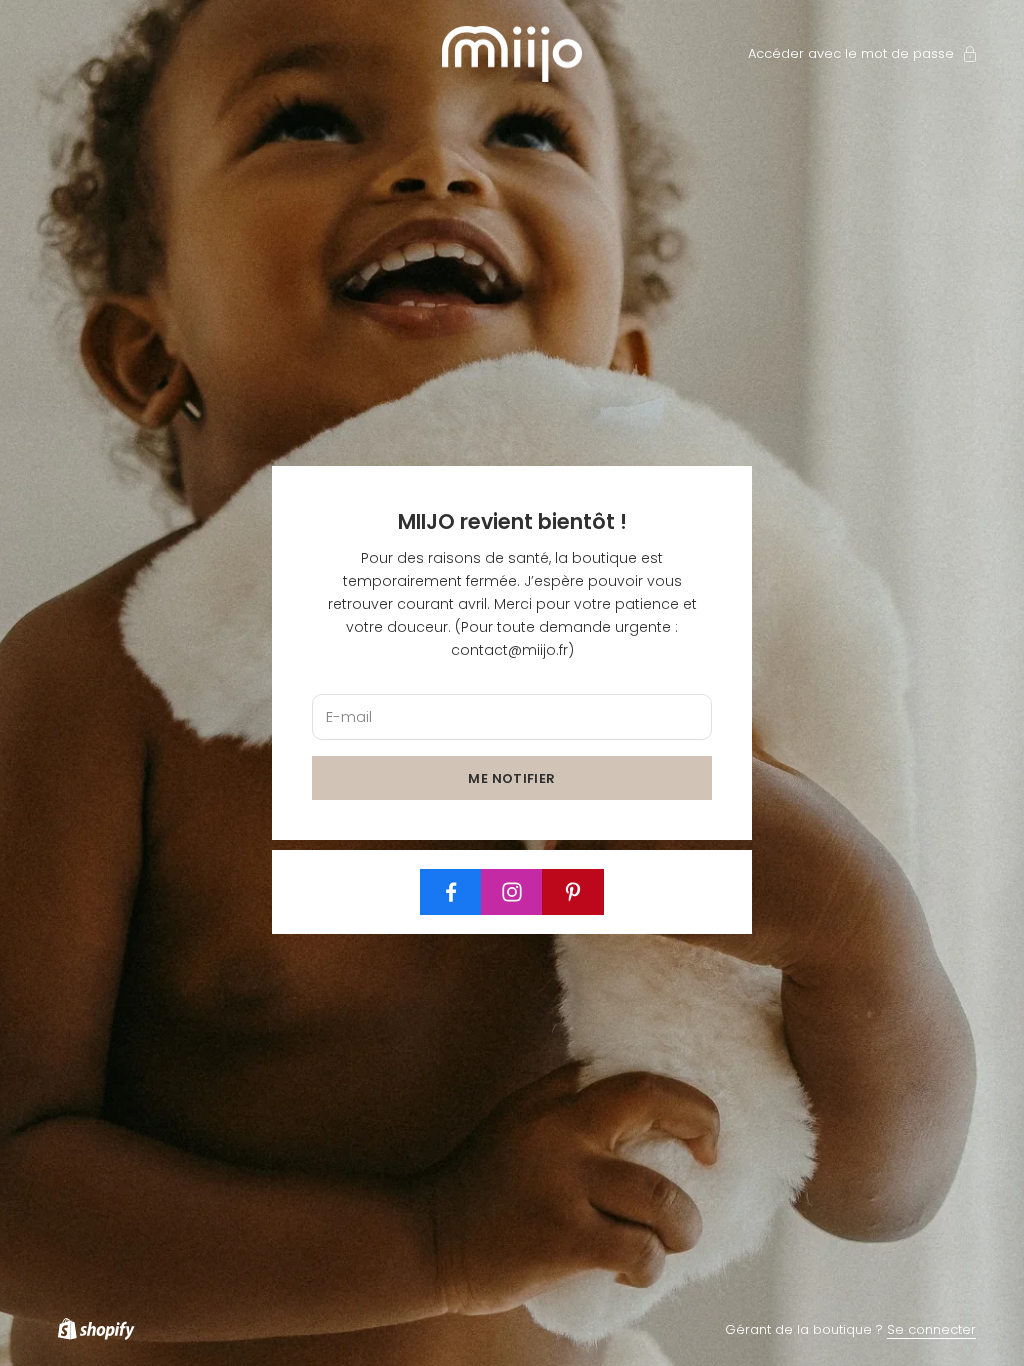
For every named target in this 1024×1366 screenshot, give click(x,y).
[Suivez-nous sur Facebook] (451, 892)
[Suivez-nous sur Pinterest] (573, 892)
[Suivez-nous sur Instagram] (512, 892)
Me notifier (511, 778)
